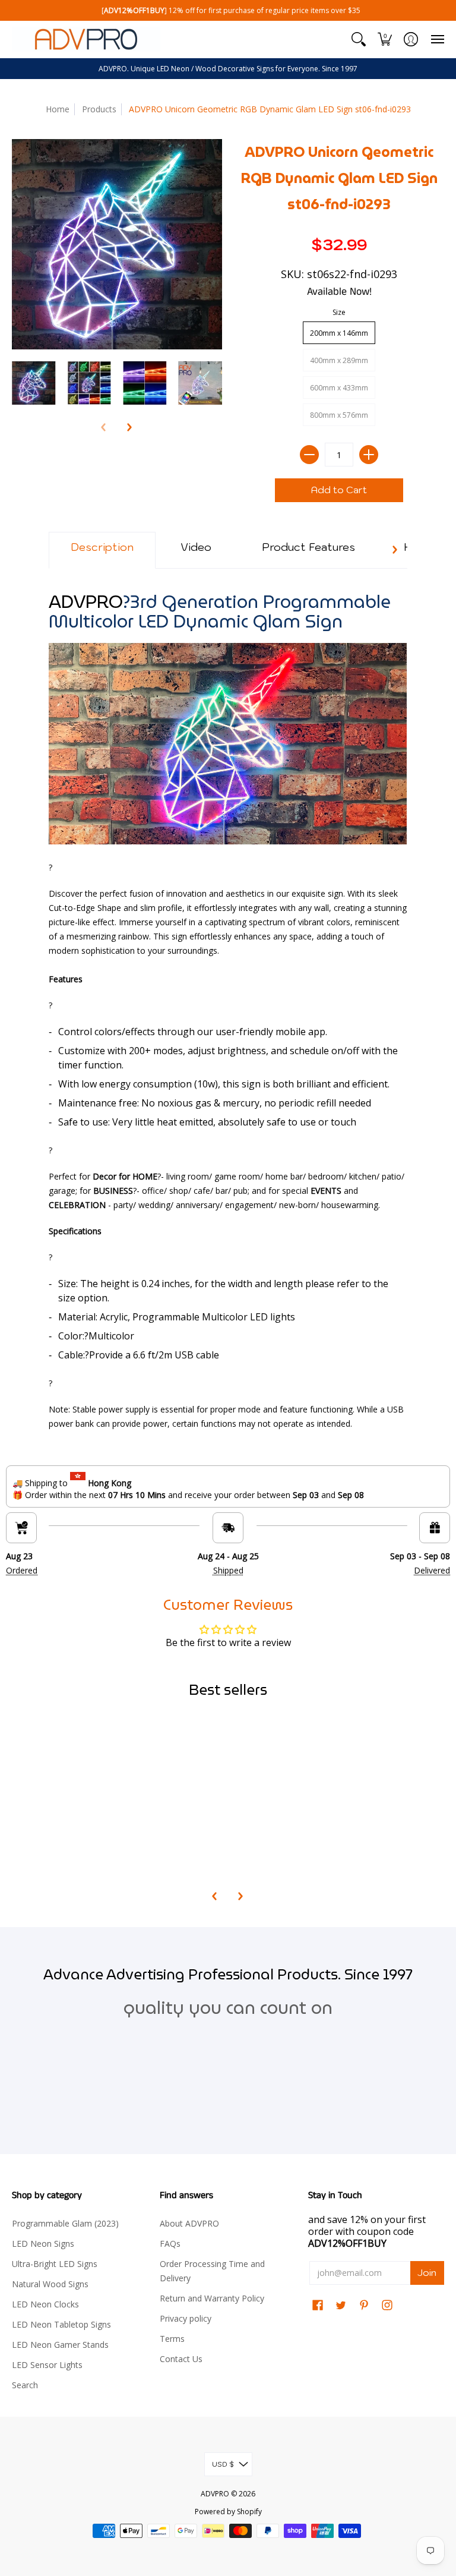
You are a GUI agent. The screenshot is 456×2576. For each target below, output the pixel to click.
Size (339, 312)
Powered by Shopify (228, 2512)
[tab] (102, 550)
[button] (359, 39)
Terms (172, 2339)
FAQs (170, 2244)
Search (25, 2385)
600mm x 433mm (339, 388)
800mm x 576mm (339, 415)
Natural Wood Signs (50, 2284)
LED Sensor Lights (47, 2365)
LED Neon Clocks (45, 2304)
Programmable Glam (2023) (65, 2223)
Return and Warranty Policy (212, 2298)
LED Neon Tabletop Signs (61, 2324)
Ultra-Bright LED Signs (55, 2264)
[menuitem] (359, 39)
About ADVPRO (189, 2223)
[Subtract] (309, 455)
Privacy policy (186, 2318)
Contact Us (181, 2359)
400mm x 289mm (339, 360)
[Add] (369, 455)
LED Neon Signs (43, 2244)
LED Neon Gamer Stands (60, 2345)
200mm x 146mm (339, 333)
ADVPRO (215, 2494)
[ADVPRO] (86, 39)
